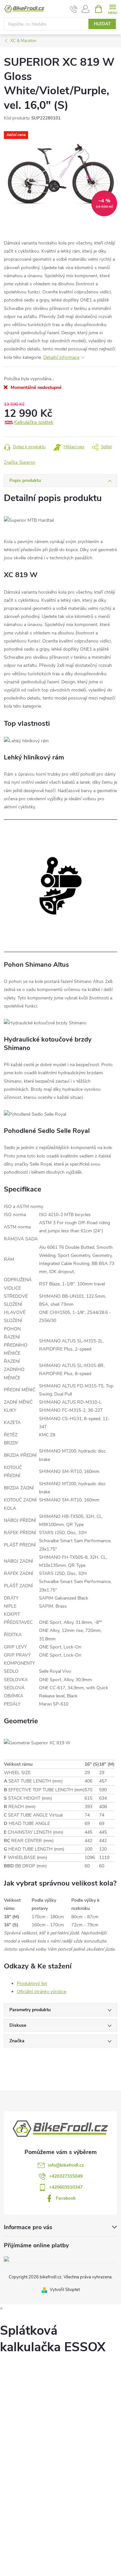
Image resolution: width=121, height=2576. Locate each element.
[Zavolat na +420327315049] (74, 9)
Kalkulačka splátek (34, 422)
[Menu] (112, 9)
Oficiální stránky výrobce (41, 1992)
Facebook (66, 2198)
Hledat (102, 24)
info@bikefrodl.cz (66, 2165)
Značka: (20, 462)
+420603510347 (66, 2187)
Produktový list (32, 1983)
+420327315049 (66, 2176)
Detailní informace (61, 357)
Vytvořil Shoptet (65, 2290)
